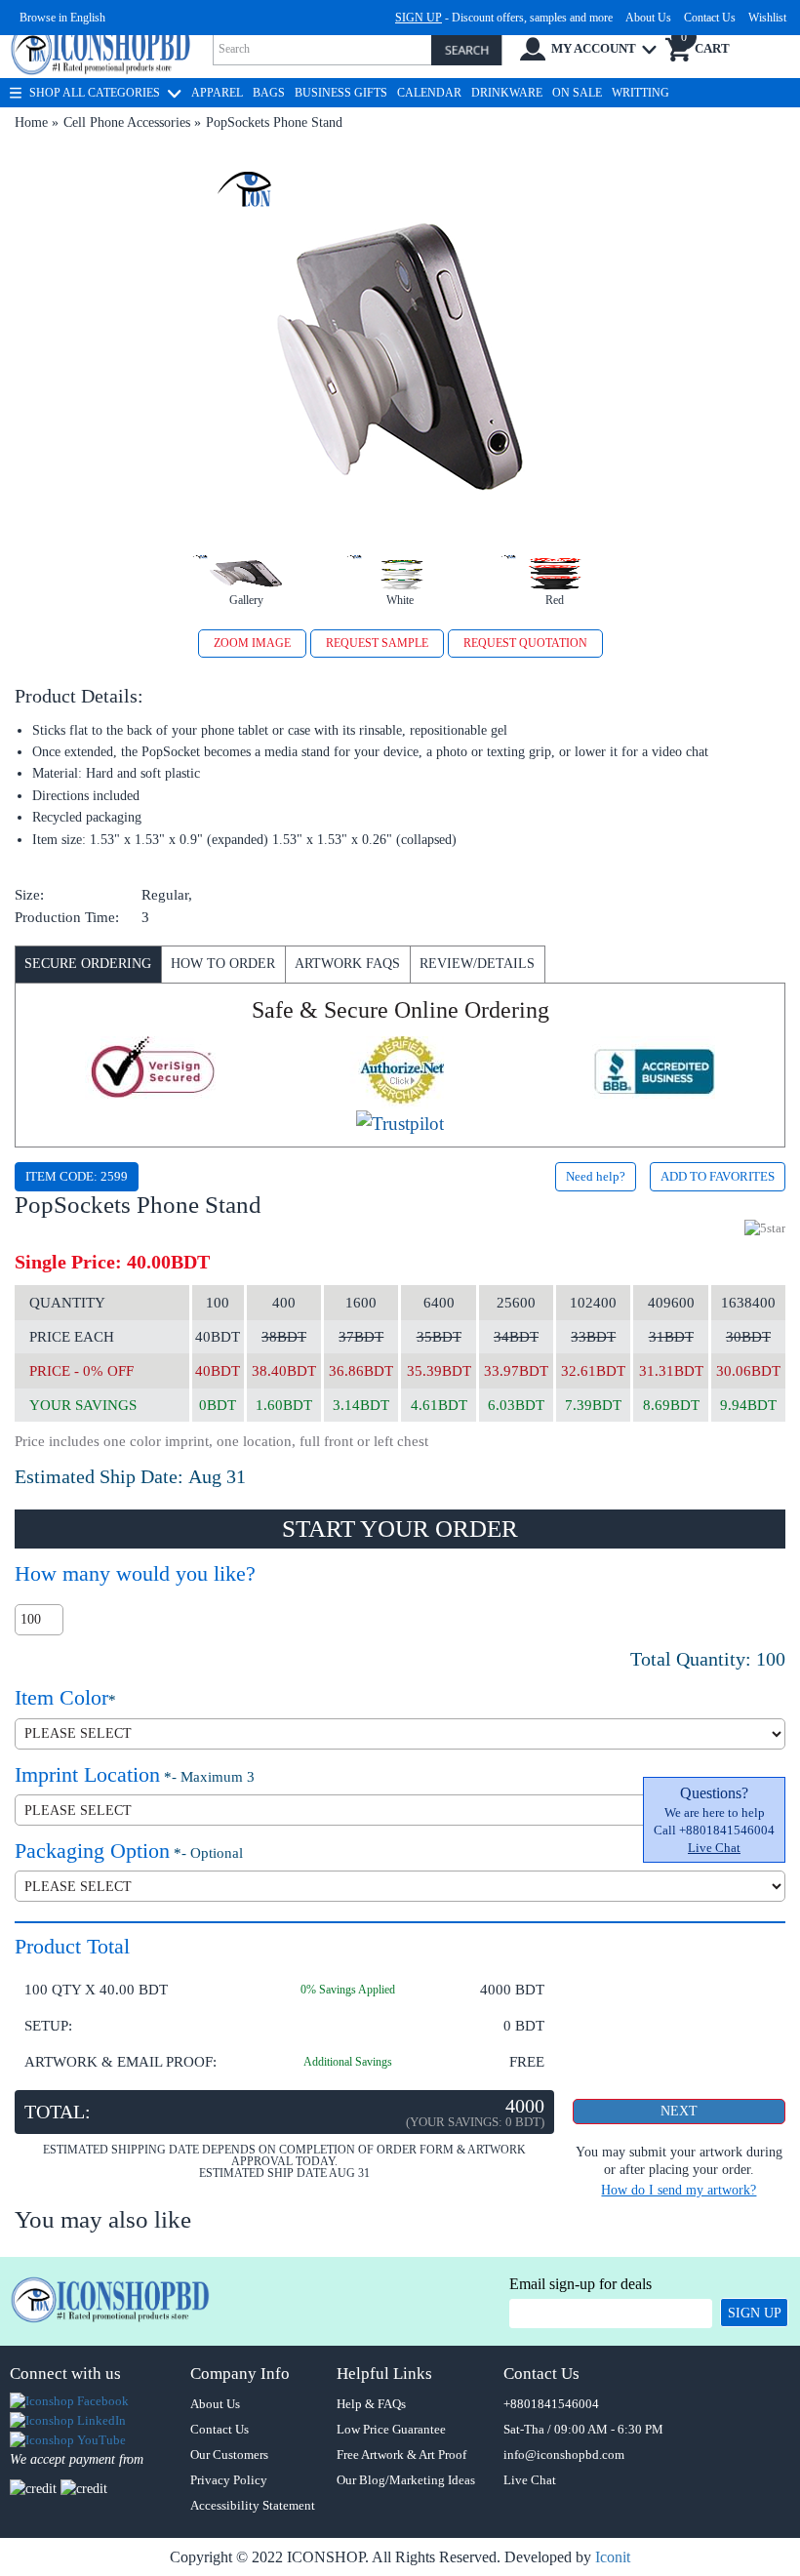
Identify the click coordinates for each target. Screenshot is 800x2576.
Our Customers (229, 2455)
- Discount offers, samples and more (504, 18)
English (88, 18)
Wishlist (767, 18)
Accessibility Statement (253, 2505)
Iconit (613, 2557)
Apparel (217, 93)
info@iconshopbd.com (564, 2455)
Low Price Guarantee (391, 2429)
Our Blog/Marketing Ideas (406, 2480)
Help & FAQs (371, 2404)
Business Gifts (341, 93)
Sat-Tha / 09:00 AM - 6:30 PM (583, 2429)
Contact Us (710, 18)
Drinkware (507, 93)
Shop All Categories (95, 93)
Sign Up (755, 2313)
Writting (640, 93)
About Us (648, 18)
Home (31, 122)
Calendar (429, 93)
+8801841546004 (551, 2404)
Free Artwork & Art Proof (401, 2455)
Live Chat (714, 1848)
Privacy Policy (229, 2480)
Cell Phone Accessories (127, 122)
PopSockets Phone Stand (274, 122)
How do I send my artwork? (679, 2191)
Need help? (596, 1176)
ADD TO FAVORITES (718, 1176)
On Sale (577, 93)
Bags (269, 93)
